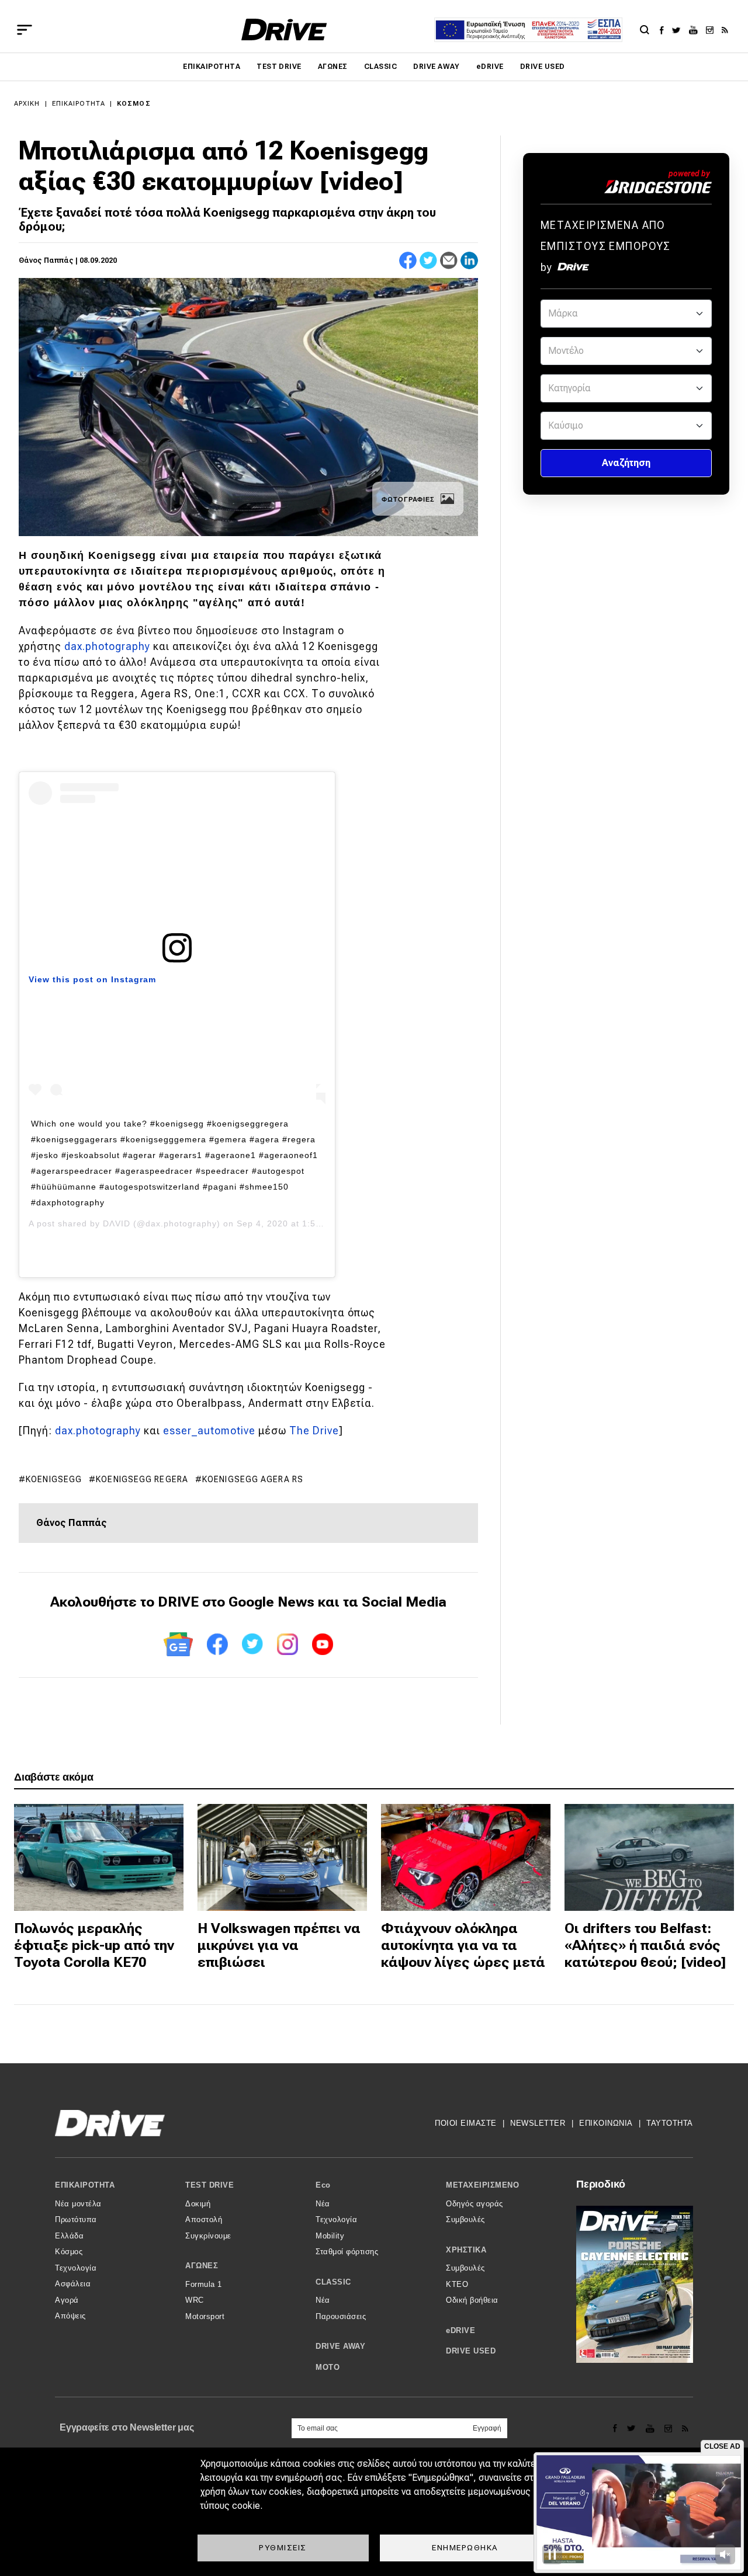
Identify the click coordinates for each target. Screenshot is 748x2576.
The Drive (314, 1430)
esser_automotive (209, 1430)
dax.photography (107, 646)
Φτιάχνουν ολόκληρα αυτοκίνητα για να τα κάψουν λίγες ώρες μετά (463, 1945)
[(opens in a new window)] (665, 30)
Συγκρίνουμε (208, 2236)
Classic (380, 67)
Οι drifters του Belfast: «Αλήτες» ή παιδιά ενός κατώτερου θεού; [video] (645, 1945)
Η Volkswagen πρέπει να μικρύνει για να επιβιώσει (279, 1945)
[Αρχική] (284, 29)
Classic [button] (333, 2282)
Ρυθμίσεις (283, 2547)
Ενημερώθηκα (465, 2547)
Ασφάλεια (73, 2284)
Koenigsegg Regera (142, 1479)
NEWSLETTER (538, 2123)
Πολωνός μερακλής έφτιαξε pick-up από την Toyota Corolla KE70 (94, 1945)
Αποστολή (204, 2219)
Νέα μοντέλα (78, 2204)
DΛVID (117, 1223)
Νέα (323, 2204)
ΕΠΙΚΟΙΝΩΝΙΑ (606, 2123)
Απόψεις (70, 2316)
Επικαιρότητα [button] (85, 2185)
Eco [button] (323, 2185)
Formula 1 (204, 2284)
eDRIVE (490, 67)
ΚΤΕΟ (457, 2284)
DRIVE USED (543, 67)
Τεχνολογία (76, 2268)
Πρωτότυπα (76, 2219)
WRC (195, 2300)
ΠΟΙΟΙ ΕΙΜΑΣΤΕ (466, 2123)
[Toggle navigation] (25, 30)
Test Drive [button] (209, 2185)
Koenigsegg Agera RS (253, 1479)
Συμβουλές (465, 2219)
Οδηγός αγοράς (475, 2204)
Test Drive (279, 67)
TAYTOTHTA (670, 2123)
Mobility (330, 2236)
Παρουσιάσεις (341, 2316)
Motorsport (205, 2316)
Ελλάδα (69, 2236)
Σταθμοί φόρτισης (347, 2252)
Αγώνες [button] (202, 2266)
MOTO (328, 2367)
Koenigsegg (54, 1479)
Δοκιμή (198, 2204)
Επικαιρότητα (212, 67)
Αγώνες (333, 67)
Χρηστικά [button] (466, 2250)
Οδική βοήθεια (472, 2300)
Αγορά (67, 2300)
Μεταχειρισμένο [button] (482, 2185)
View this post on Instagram (92, 979)
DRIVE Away (437, 67)
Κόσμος (134, 104)
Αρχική (27, 104)
